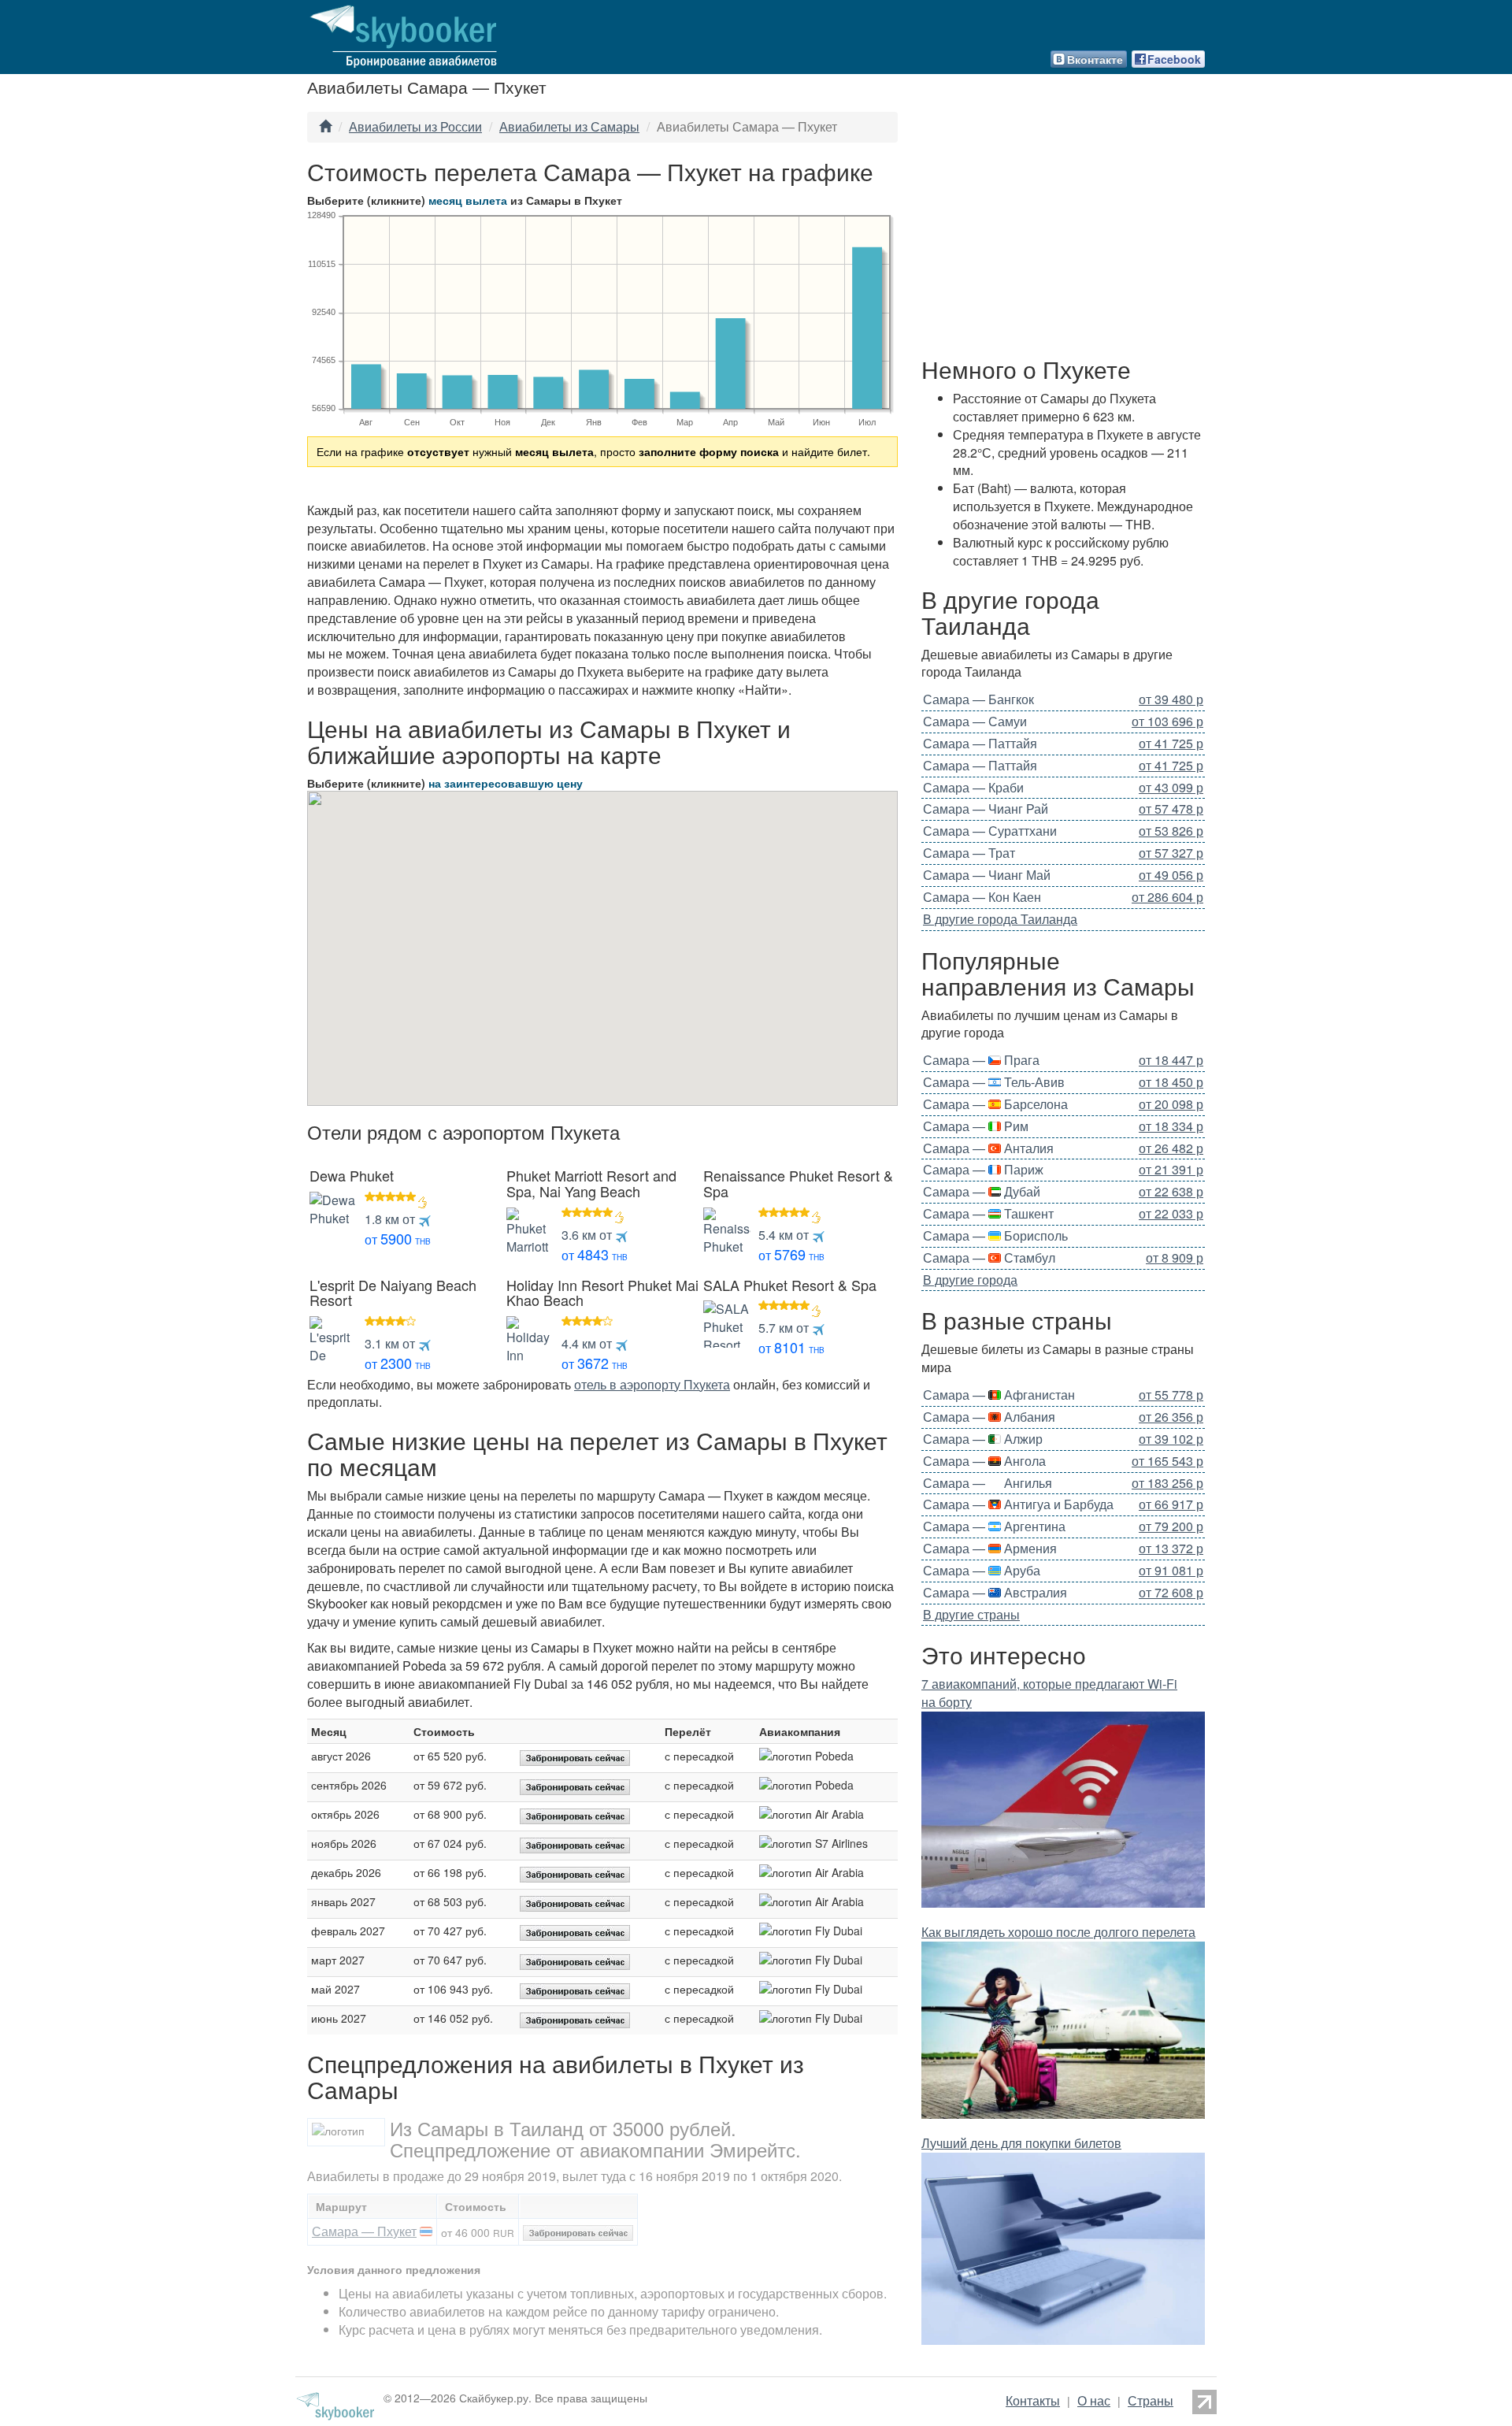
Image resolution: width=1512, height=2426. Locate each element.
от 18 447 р (1171, 1060)
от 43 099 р (1171, 788)
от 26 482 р (1171, 1148)
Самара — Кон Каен (982, 897)
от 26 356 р (1171, 1417)
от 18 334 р (1171, 1126)
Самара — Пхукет (364, 2231)
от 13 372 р (1171, 1549)
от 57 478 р (1171, 809)
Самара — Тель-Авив (994, 1082)
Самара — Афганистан (999, 1395)
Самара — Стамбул (989, 1258)
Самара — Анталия (988, 1148)
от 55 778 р (1171, 1395)
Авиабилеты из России (415, 126)
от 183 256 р (1167, 1483)
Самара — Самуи (975, 721)
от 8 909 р (1175, 1258)
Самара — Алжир (983, 1439)
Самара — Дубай (982, 1191)
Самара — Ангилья (988, 1483)
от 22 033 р (1171, 1214)
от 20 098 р (1171, 1104)
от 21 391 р (1171, 1170)
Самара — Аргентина (994, 1526)
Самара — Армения (990, 1548)
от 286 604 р (1167, 897)
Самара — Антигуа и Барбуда (1018, 1504)
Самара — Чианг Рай (986, 809)
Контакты (1033, 2400)
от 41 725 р (1171, 744)
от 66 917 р (1171, 1504)
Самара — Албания (989, 1417)
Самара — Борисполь (995, 1235)
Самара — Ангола (984, 1461)
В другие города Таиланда (1000, 919)
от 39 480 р (1171, 699)
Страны (1151, 2400)
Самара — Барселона (995, 1104)
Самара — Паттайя (980, 743)
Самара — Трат (969, 853)
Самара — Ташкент (988, 1213)
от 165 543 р (1167, 1461)
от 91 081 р (1171, 1571)
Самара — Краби (973, 787)
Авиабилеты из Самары (569, 126)
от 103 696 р (1167, 721)
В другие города (970, 1280)
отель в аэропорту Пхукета (652, 1384)
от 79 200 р (1171, 1526)
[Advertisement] (1063, 230)
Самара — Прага (981, 1060)
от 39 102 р (1171, 1439)
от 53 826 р (1171, 831)
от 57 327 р (1171, 853)
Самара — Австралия (995, 1592)
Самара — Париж (983, 1169)
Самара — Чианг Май (987, 875)
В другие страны (971, 1614)
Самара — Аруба (982, 1570)
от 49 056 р (1171, 875)
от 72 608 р (1171, 1593)
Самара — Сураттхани (990, 831)
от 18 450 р (1171, 1082)
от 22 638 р (1171, 1192)
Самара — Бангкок (978, 699)
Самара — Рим (976, 1126)
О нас (1094, 2400)
